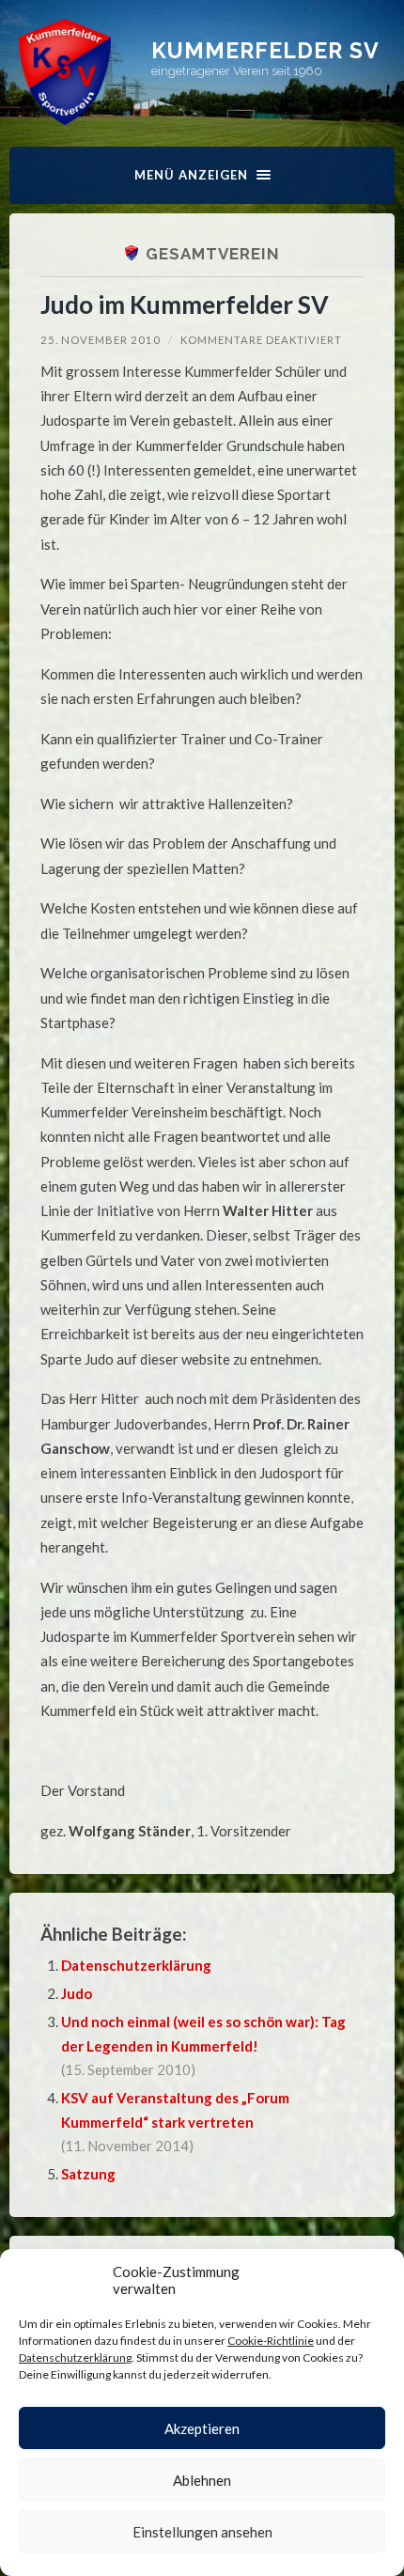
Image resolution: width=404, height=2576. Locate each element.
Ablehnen (202, 2480)
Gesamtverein (213, 254)
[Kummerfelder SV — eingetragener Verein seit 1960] (65, 72)
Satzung (88, 2174)
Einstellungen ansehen (202, 2532)
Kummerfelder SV (265, 50)
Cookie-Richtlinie (271, 2341)
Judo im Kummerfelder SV (185, 304)
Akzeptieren (202, 2428)
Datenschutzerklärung (75, 2357)
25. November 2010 (101, 340)
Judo (77, 1993)
